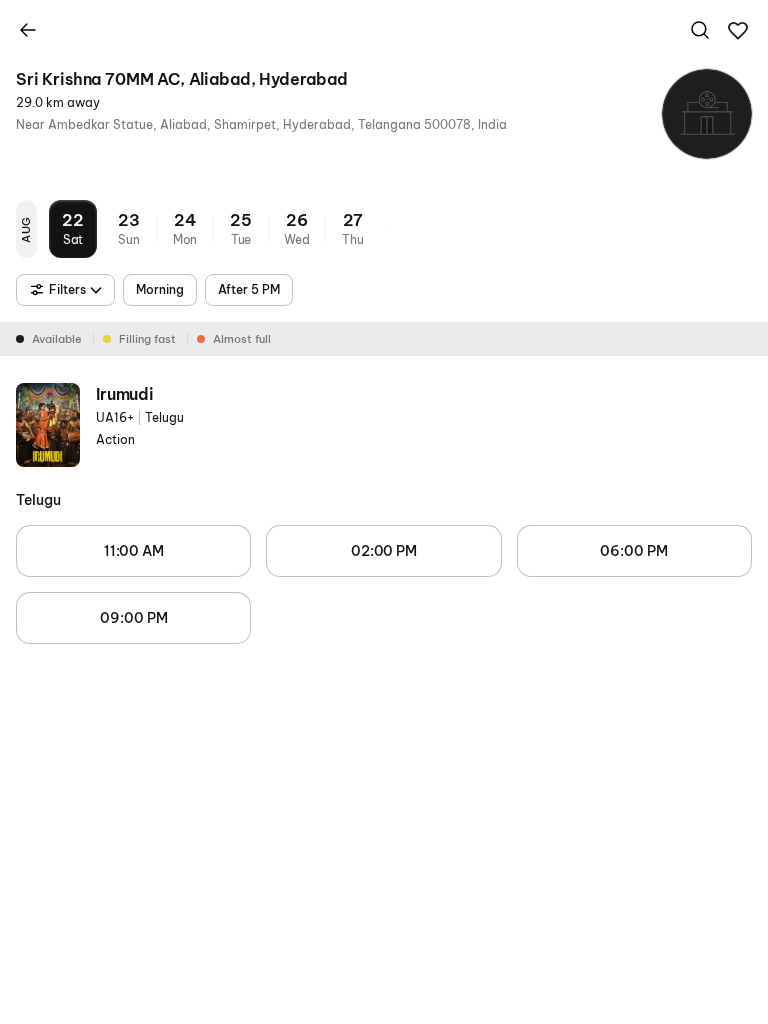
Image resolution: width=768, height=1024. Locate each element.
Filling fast (147, 339)
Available (57, 339)
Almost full (242, 339)
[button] (738, 31)
